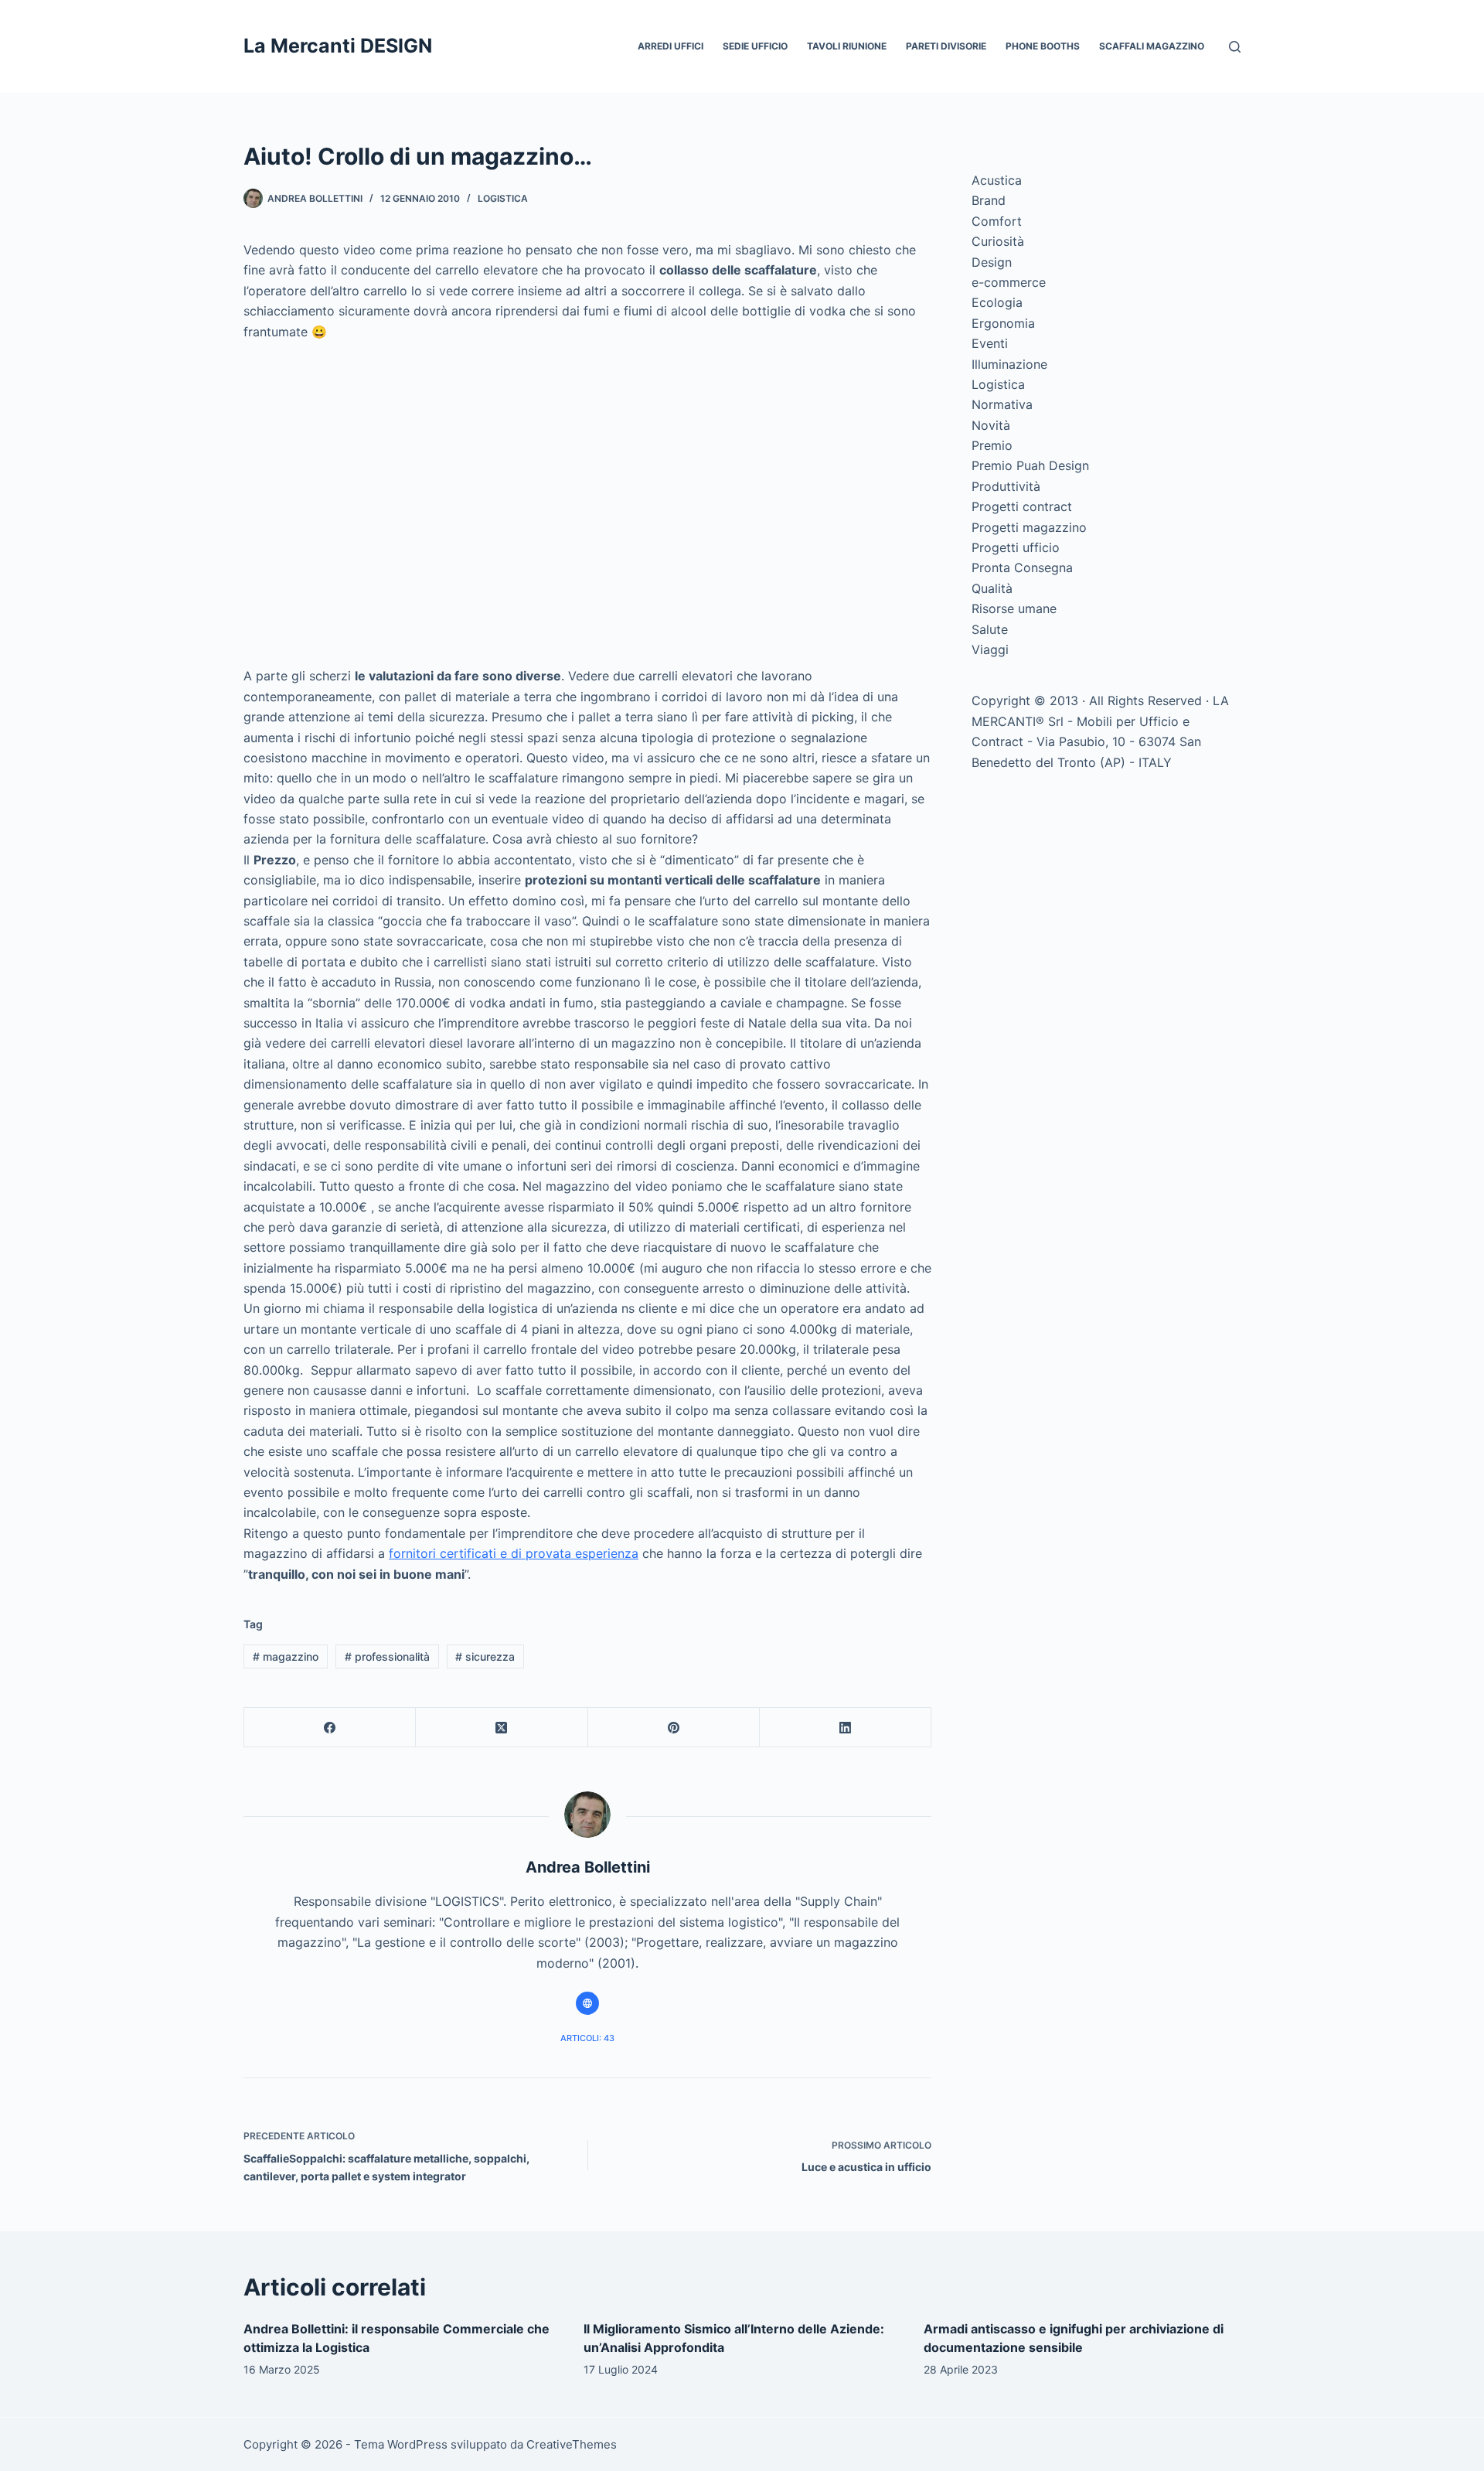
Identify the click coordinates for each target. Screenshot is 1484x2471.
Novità (991, 425)
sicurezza (485, 1656)
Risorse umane (1014, 608)
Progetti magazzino (1029, 527)
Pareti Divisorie (946, 46)
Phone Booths (1043, 46)
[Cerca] (1235, 47)
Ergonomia (1003, 323)
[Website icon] (587, 2003)
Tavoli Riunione (847, 46)
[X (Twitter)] (502, 1728)
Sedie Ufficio (755, 46)
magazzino (286, 1656)
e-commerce (1009, 282)
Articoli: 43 (587, 2038)
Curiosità (998, 241)
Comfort (997, 221)
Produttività (1006, 486)
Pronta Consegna (1022, 567)
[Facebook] (330, 1728)
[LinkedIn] (846, 1728)
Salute (990, 629)
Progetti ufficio (1016, 547)
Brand (989, 200)
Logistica (503, 198)
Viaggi (990, 649)
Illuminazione (1009, 364)
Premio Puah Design (1030, 465)
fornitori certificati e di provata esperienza (514, 1553)
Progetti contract (1022, 506)
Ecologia (997, 302)
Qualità (992, 588)
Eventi (990, 343)
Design (992, 262)
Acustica (997, 180)
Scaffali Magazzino (1152, 46)
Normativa (1002, 404)
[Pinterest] (674, 1728)
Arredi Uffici (671, 46)
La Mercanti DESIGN (338, 46)
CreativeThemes (572, 2444)
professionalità (387, 1656)
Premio (992, 445)
